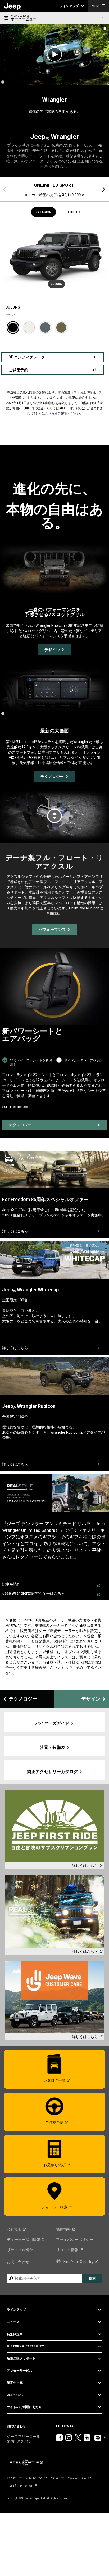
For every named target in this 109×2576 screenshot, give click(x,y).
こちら (50, 413)
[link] (12, 6)
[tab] (54, 189)
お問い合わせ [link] (18, 2262)
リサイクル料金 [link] (20, 2250)
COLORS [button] (56, 284)
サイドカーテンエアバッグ (83, 1060)
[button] (72, 6)
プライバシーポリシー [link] (75, 2240)
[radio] (13, 328)
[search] (44, 2278)
